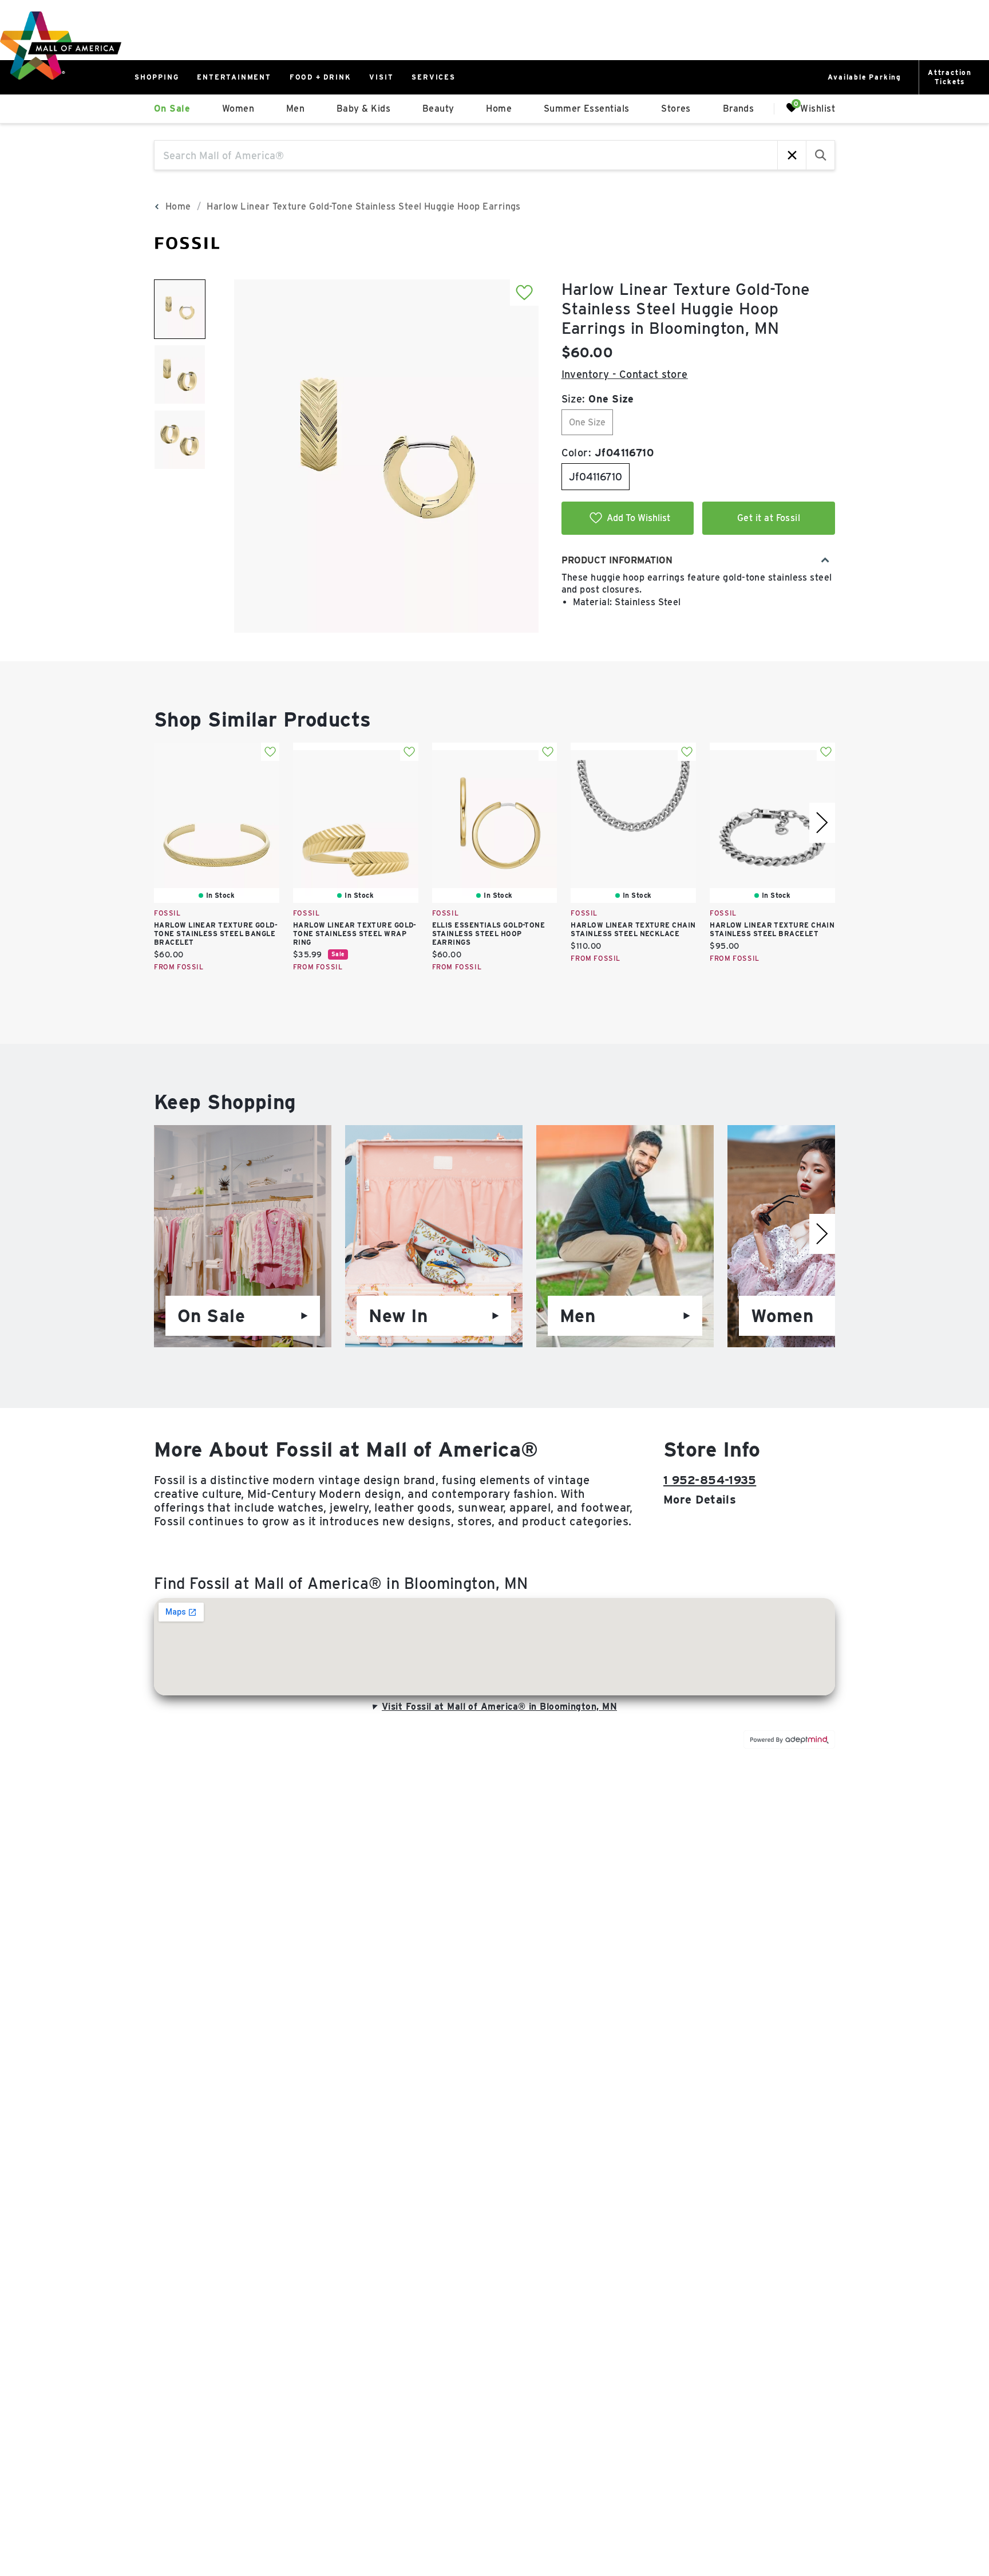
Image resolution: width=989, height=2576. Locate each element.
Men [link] (295, 109)
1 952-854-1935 (710, 1480)
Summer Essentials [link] (587, 109)
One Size (587, 422)
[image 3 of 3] (180, 440)
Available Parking (865, 77)
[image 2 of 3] (180, 374)
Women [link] (238, 109)
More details (700, 1500)
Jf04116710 (596, 477)
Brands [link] (739, 109)
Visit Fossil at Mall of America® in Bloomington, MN (499, 1707)
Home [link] (499, 109)
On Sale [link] (172, 109)
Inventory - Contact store (625, 374)
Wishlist (818, 108)
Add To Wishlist (638, 518)
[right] (822, 823)
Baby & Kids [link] (363, 109)
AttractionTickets (950, 77)
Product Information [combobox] (617, 560)
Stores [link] (676, 109)
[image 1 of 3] (180, 309)
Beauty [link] (438, 109)
